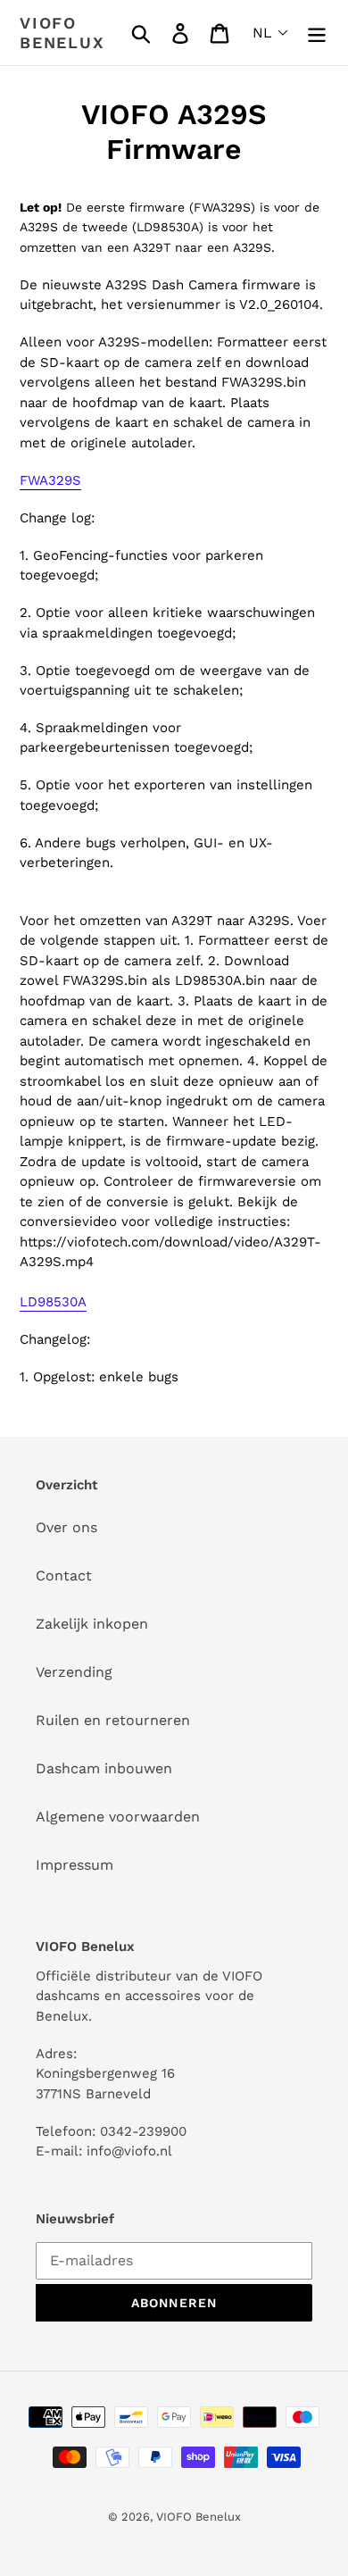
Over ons (66, 1527)
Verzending (74, 1672)
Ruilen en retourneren (113, 1720)
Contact (64, 1576)
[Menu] (317, 33)
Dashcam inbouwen (104, 1768)
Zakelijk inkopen (92, 1624)
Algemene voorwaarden (118, 1817)
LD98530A (53, 1302)
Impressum (75, 1865)
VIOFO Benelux (199, 2517)
